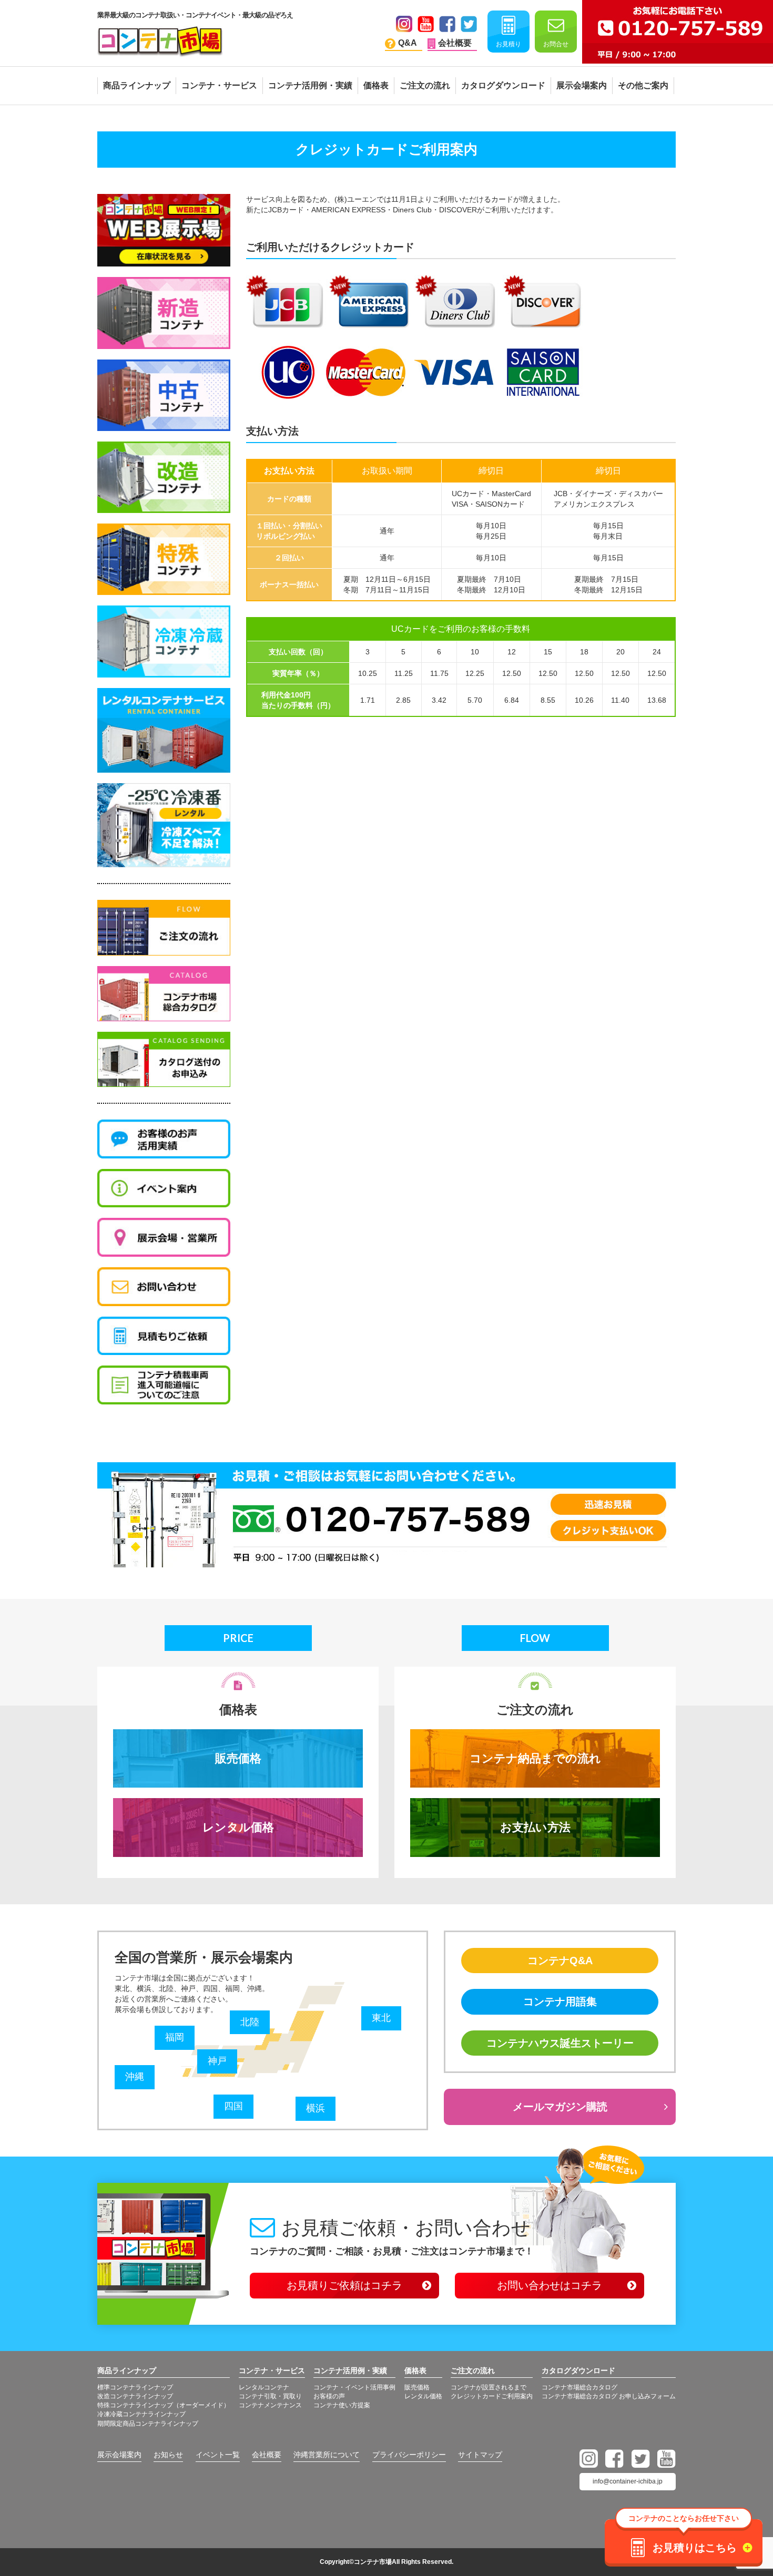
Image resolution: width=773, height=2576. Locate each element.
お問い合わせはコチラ (550, 2285)
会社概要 (267, 2455)
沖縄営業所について (327, 2455)
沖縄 (135, 2077)
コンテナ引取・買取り (270, 2396)
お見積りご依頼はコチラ (344, 2285)
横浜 (316, 2108)
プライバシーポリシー (409, 2455)
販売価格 (238, 1758)
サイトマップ (480, 2455)
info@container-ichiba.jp (628, 2481)
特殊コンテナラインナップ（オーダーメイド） (164, 2405)
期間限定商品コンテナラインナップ (148, 2424)
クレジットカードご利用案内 (492, 2396)
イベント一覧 (218, 2455)
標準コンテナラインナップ (135, 2387)
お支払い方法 (535, 1827)
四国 (233, 2106)
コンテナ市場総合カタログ (579, 2387)
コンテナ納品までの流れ (535, 1758)
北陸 (250, 2022)
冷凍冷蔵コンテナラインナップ (141, 2414)
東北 (381, 2018)
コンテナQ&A (560, 1961)
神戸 (217, 2061)
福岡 (175, 2037)
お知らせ (168, 2455)
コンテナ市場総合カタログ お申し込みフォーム (609, 2396)
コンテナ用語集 (560, 2002)
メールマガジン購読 (560, 2107)
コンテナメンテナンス (270, 2405)
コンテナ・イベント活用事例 (354, 2387)
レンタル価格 (238, 1827)
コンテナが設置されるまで (489, 2387)
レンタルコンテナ (264, 2387)
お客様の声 (329, 2396)
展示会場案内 (119, 2455)
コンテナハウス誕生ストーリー (560, 2043)
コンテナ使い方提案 (342, 2405)
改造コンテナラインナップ (135, 2396)
